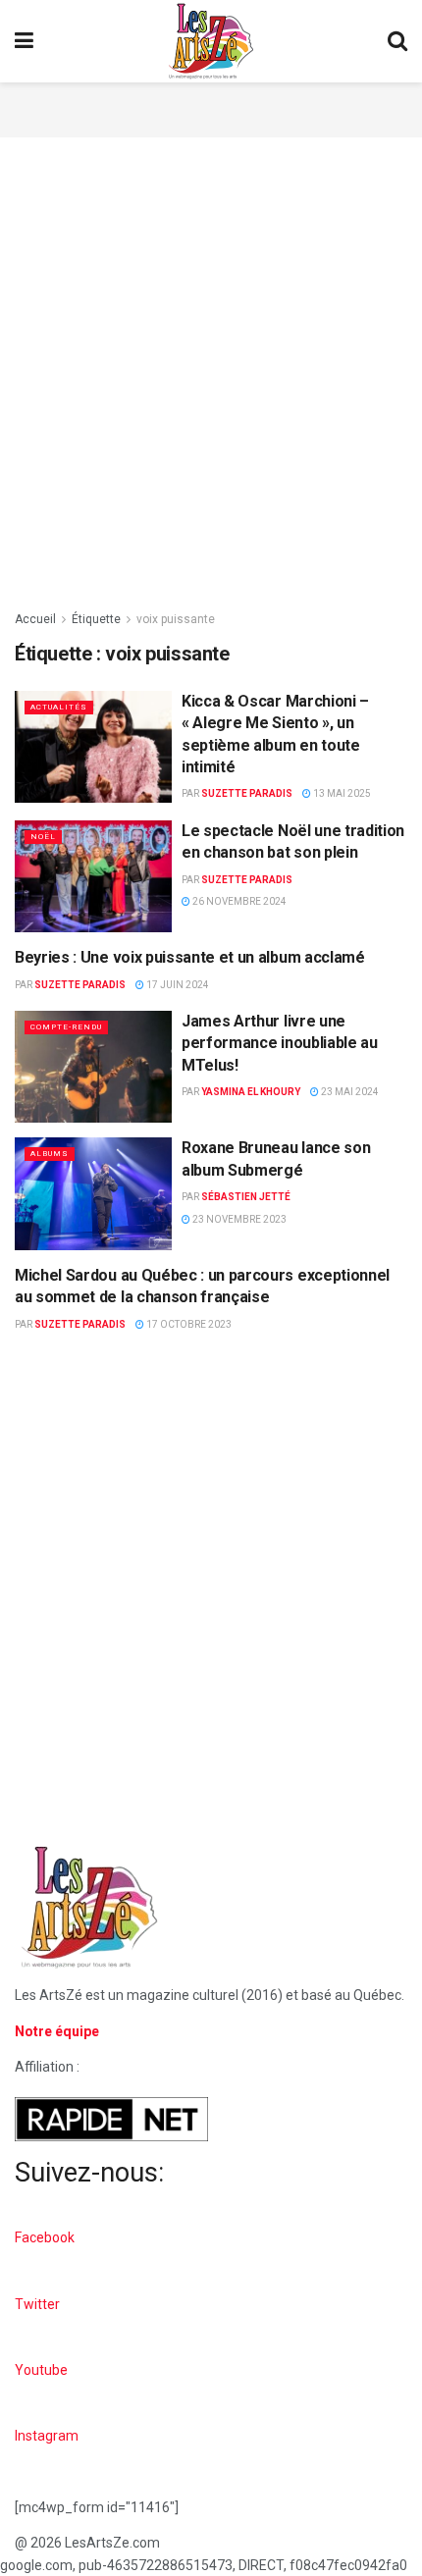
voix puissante (176, 619)
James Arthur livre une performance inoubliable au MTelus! (280, 1043)
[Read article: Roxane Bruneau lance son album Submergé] (93, 1193)
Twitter (37, 2304)
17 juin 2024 (177, 985)
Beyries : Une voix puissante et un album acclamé (190, 957)
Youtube (41, 2370)
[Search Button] (397, 41)
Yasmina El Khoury (251, 1092)
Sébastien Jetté (246, 1197)
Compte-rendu (66, 1027)
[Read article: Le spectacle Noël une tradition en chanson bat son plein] (93, 876)
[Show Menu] (24, 41)
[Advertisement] (211, 107)
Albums (50, 1154)
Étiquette (96, 619)
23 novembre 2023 (238, 1219)
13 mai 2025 (341, 793)
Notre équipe (57, 2031)
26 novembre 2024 (238, 901)
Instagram (47, 2436)
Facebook (45, 2237)
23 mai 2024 (349, 1092)
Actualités (59, 707)
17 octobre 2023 (188, 1324)
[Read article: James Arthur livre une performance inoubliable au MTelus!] (93, 1067)
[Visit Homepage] (211, 41)
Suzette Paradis (247, 793)
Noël (43, 837)
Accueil (35, 619)
